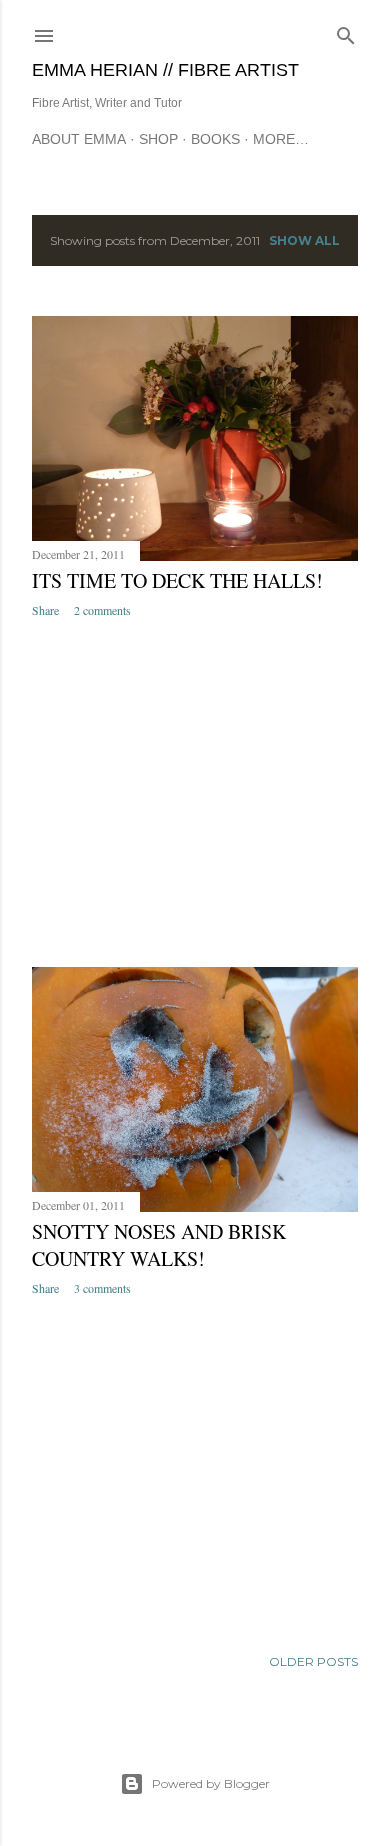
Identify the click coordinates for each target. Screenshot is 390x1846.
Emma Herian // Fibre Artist (165, 70)
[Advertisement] (195, 793)
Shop (158, 139)
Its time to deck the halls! (177, 580)
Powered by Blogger (211, 1783)
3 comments (102, 1288)
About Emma (79, 139)
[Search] (346, 31)
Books (215, 139)
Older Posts (313, 1661)
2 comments (102, 610)
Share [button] (45, 610)
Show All (304, 240)
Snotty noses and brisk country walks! (159, 1245)
